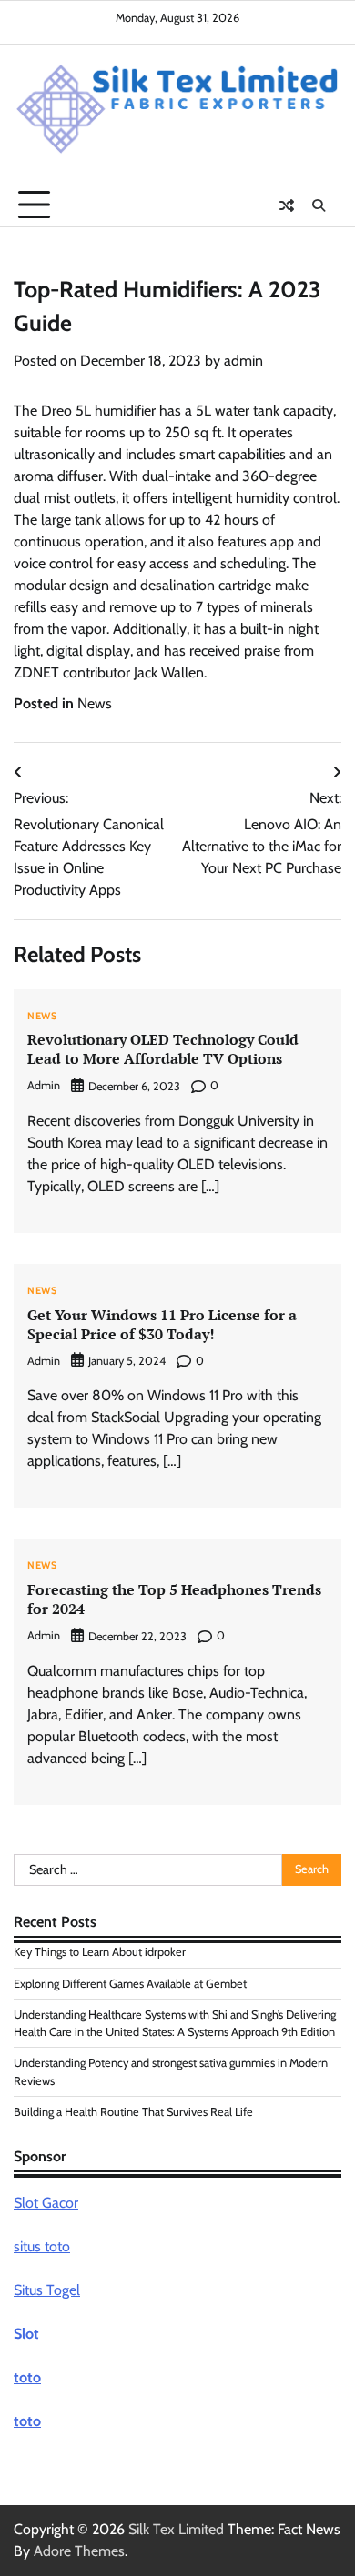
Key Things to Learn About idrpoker (100, 1952)
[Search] (319, 205)
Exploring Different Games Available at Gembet (130, 1984)
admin (243, 361)
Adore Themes (79, 2551)
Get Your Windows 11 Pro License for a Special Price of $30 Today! (162, 1324)
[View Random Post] (287, 205)
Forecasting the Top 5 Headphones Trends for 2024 (174, 1599)
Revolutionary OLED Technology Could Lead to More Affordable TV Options (163, 1049)
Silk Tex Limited (176, 2529)
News (95, 703)
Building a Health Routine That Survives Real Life (133, 2112)
